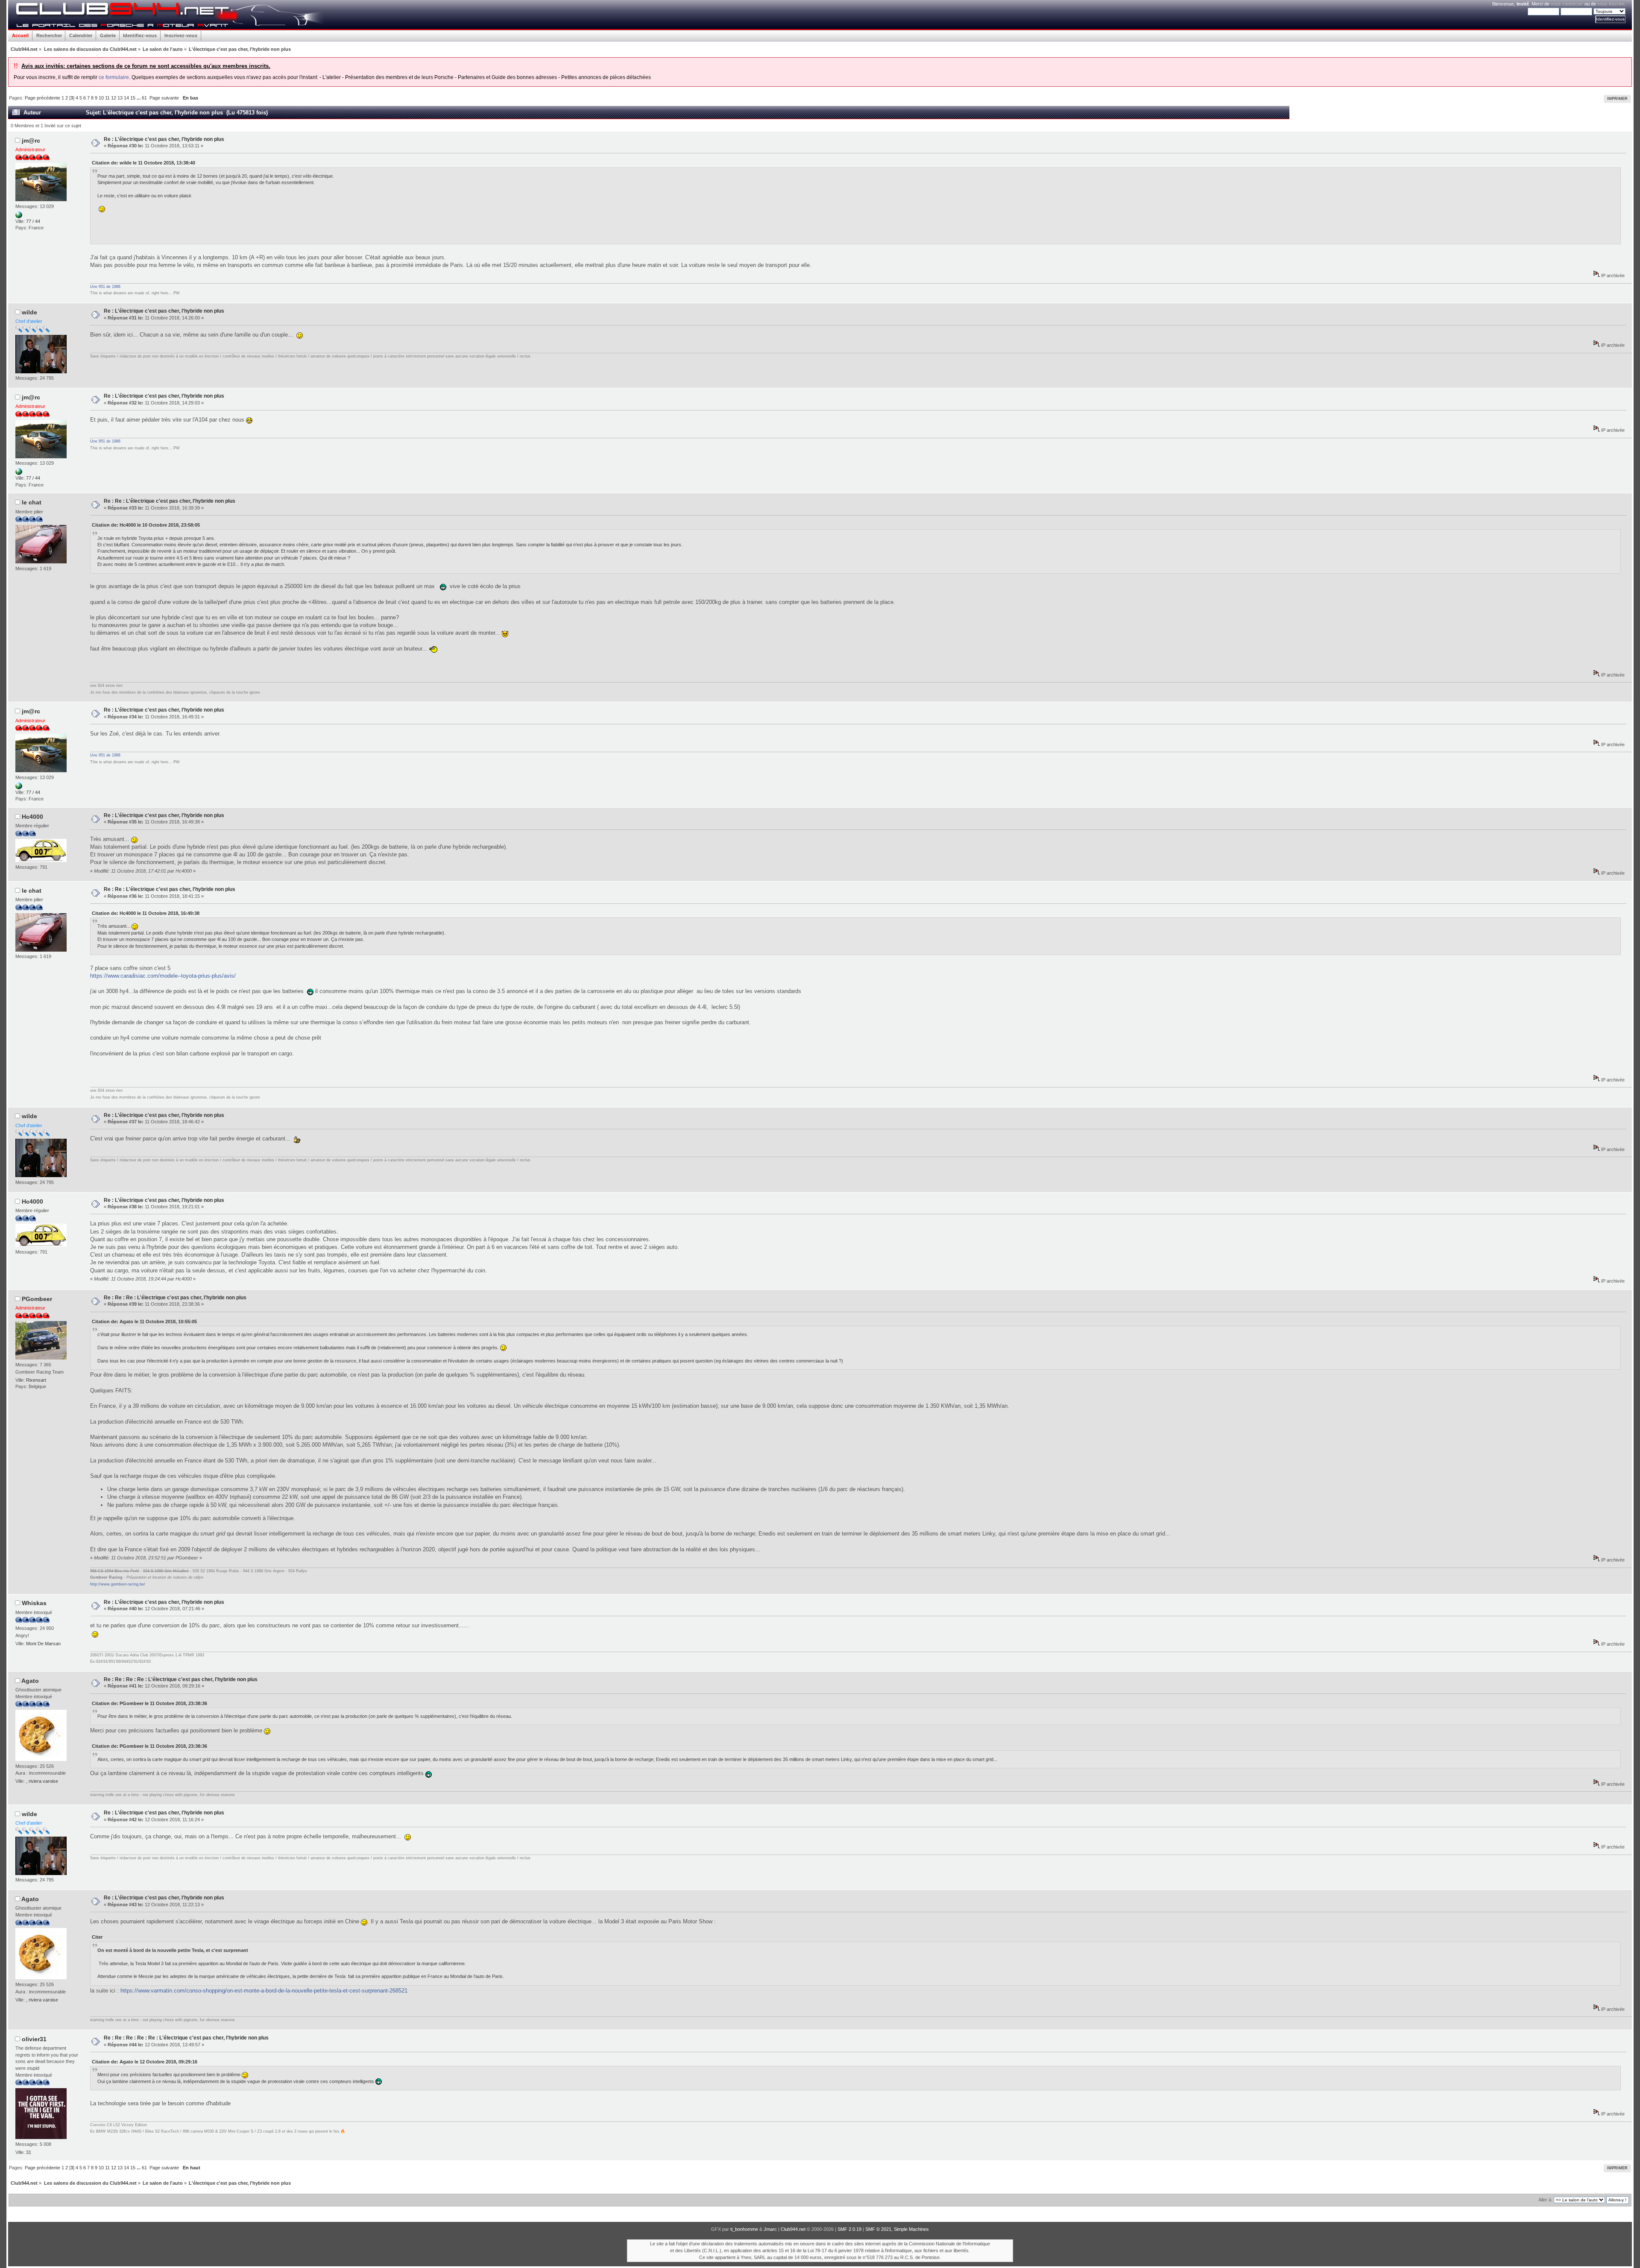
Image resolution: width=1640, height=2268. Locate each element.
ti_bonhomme (744, 2229)
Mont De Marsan (43, 1644)
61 (144, 98)
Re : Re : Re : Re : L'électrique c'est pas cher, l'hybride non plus (181, 1679)
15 (133, 98)
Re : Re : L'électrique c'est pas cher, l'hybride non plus (170, 501)
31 (29, 2152)
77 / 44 (33, 221)
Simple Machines (911, 2229)
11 (107, 98)
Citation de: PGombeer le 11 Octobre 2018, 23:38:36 (149, 1703)
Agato (30, 1681)
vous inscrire (1611, 4)
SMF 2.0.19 (849, 2229)
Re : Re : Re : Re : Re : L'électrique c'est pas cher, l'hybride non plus (186, 2038)
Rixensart (36, 1380)
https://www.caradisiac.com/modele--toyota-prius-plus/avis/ (163, 976)
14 (126, 98)
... (139, 98)
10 (101, 98)
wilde (29, 312)
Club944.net (793, 2229)
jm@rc (31, 141)
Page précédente (42, 98)
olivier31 (34, 2039)
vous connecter (1567, 4)
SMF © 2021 (878, 2229)
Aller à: (1545, 2200)
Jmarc (770, 2229)
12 (114, 98)
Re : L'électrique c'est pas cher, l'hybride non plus (164, 139)
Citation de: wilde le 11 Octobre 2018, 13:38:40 (143, 163)
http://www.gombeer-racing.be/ (118, 1584)
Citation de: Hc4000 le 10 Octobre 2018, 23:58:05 (146, 525)
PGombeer (37, 1299)
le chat (32, 502)
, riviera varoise (42, 1781)
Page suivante (164, 98)
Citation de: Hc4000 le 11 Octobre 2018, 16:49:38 (146, 913)
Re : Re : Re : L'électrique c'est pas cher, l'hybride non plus (175, 1298)
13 (120, 98)
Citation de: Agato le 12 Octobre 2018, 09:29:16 (145, 2062)
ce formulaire (114, 77)
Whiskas (34, 1603)
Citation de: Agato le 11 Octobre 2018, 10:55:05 (144, 1322)
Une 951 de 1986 (105, 287)
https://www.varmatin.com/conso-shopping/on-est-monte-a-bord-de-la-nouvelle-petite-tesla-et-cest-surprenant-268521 (264, 1991)
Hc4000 (32, 817)
